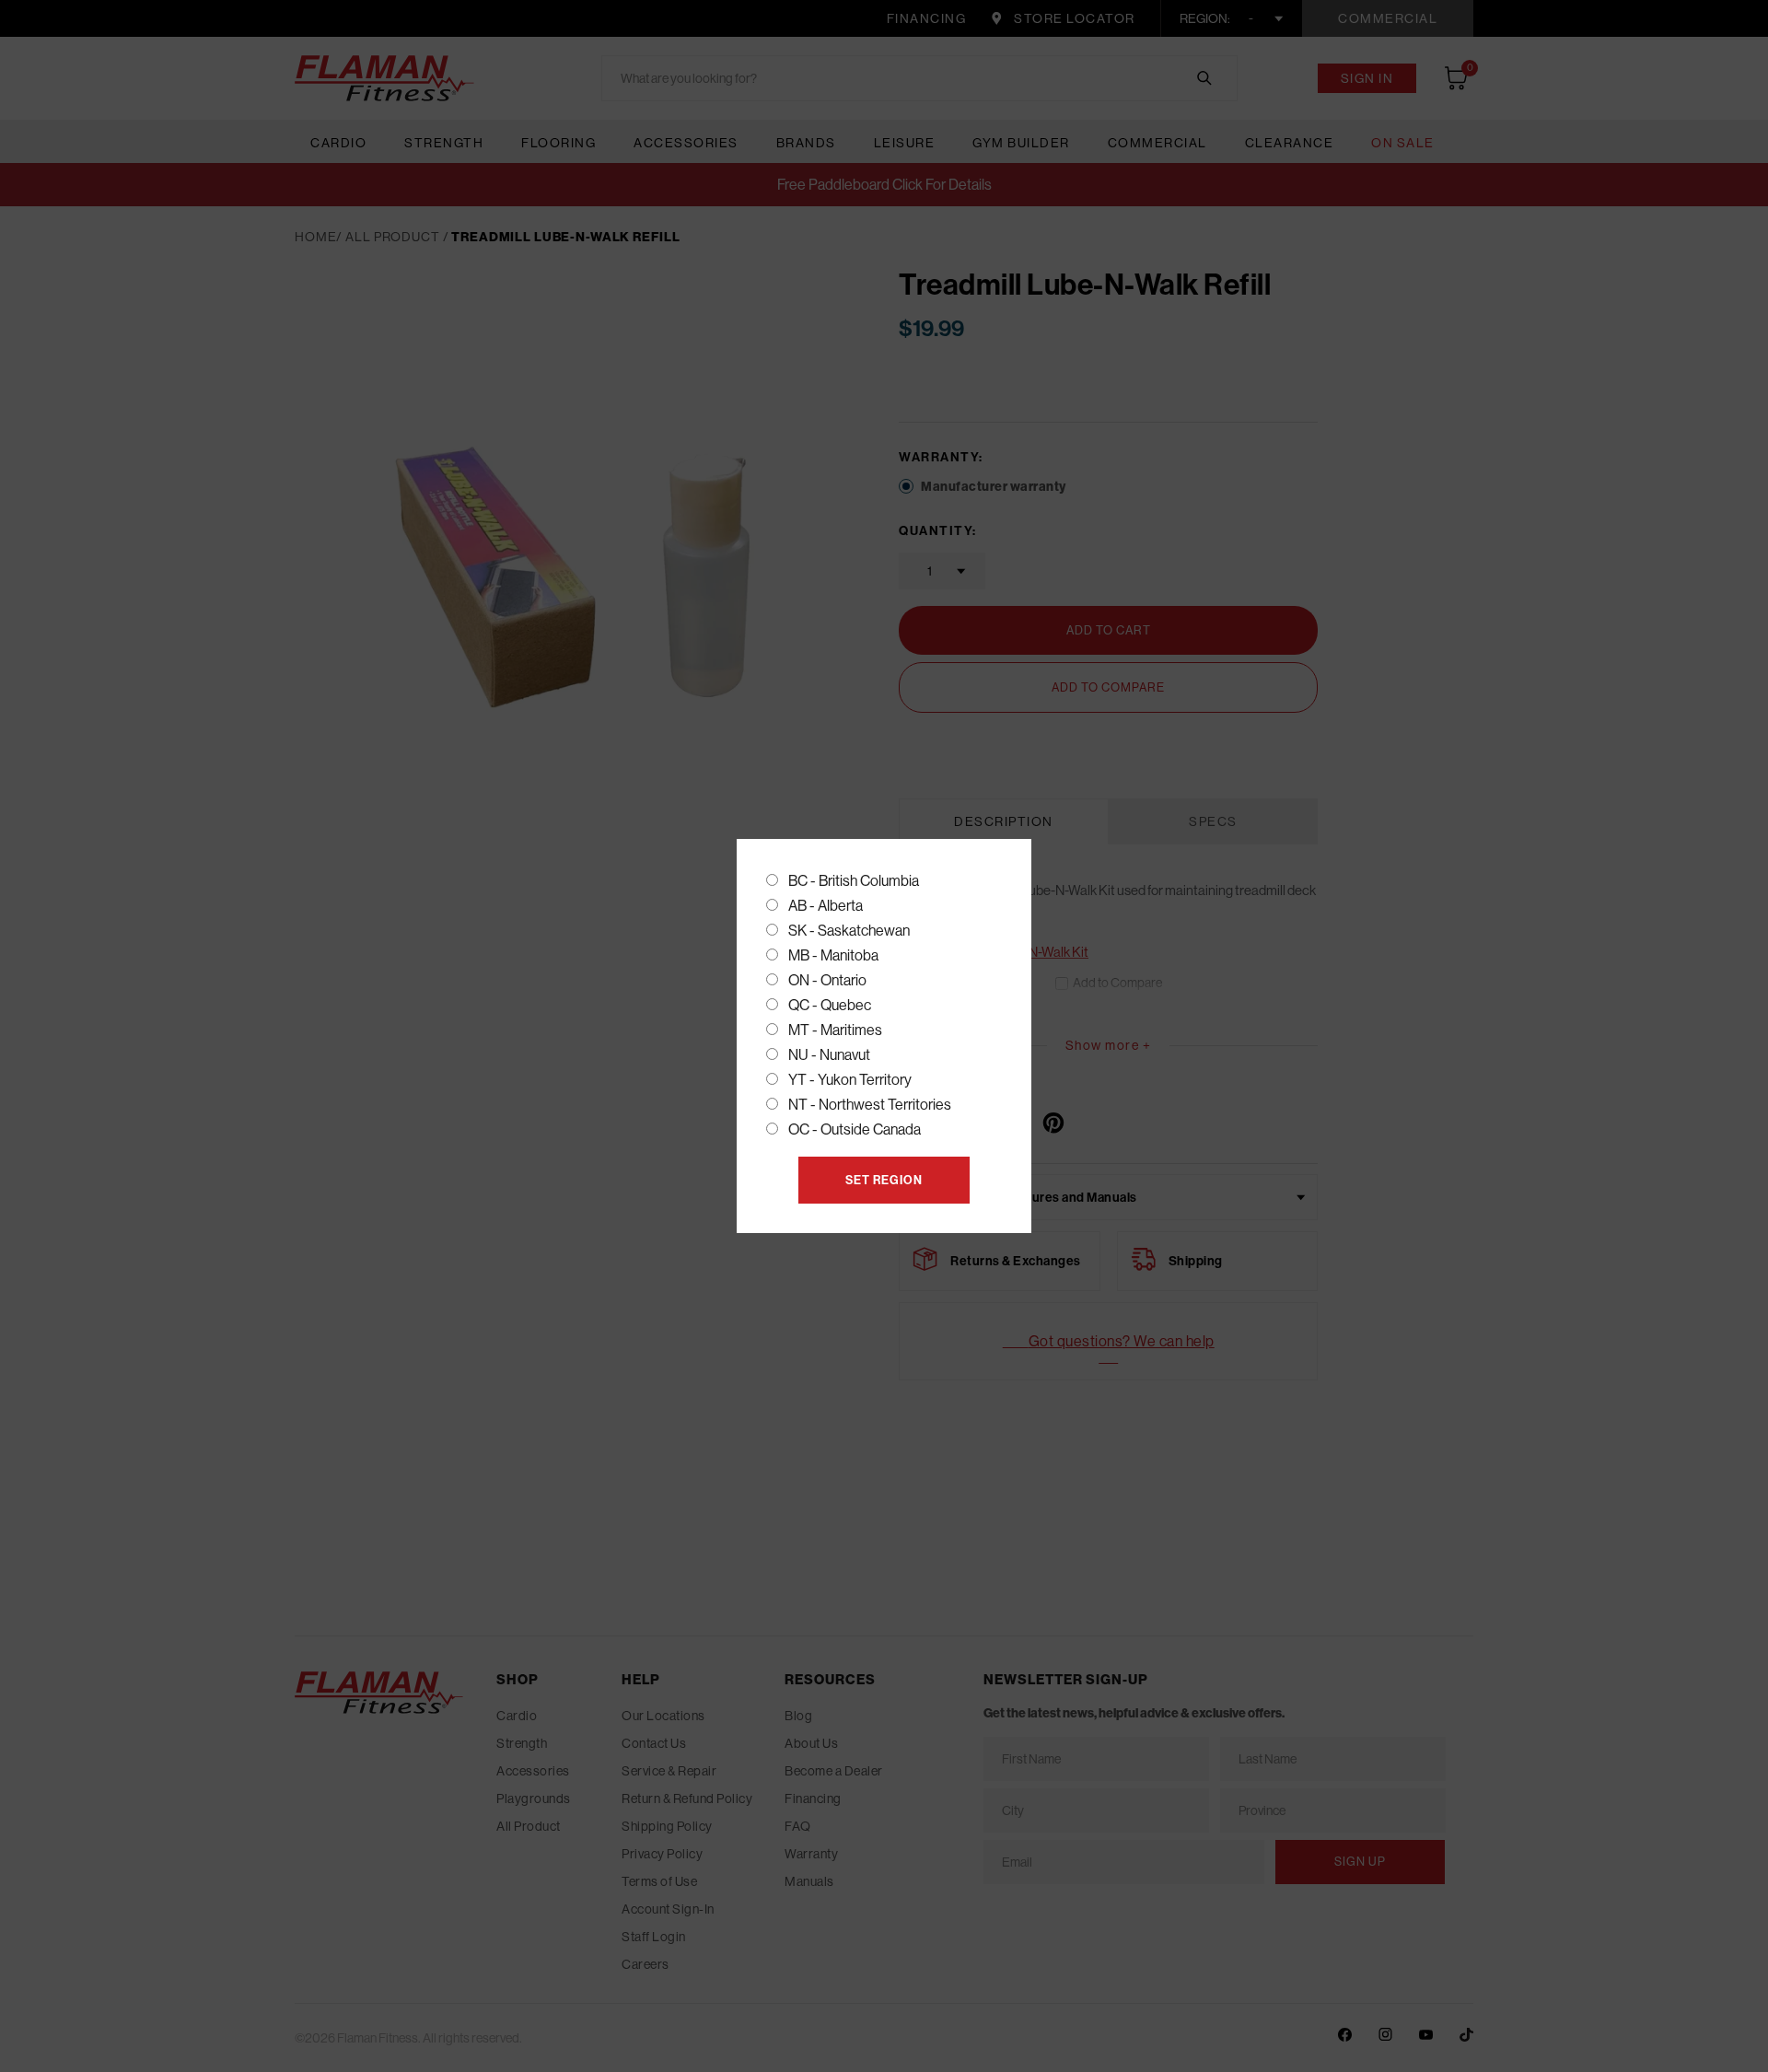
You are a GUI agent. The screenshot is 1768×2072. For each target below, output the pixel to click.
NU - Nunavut (829, 1054)
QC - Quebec (830, 1005)
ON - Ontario (827, 980)
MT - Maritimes (835, 1030)
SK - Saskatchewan (849, 930)
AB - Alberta (826, 905)
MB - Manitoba (833, 955)
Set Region (884, 1180)
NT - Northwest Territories (870, 1104)
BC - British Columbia (854, 880)
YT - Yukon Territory (850, 1079)
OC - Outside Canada (855, 1129)
